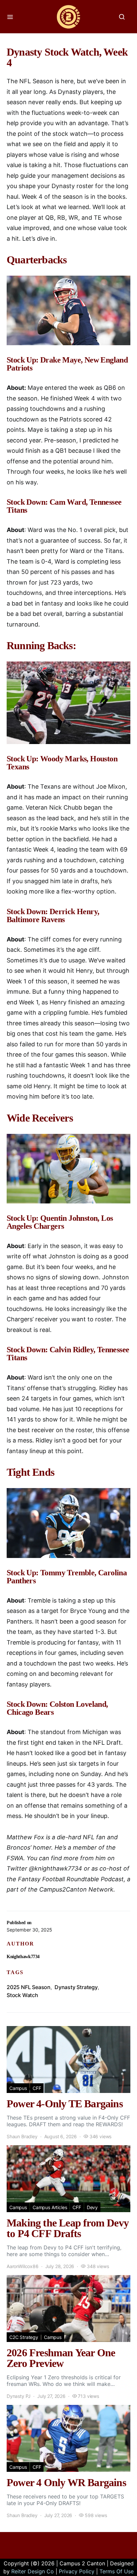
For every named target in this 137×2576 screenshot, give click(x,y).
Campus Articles (50, 2207)
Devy (92, 2207)
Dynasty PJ (19, 2396)
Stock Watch (22, 1995)
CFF (37, 2088)
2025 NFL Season (29, 1987)
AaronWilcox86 (23, 2266)
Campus (18, 2088)
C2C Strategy (24, 2337)
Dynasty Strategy (76, 1987)
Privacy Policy (77, 2571)
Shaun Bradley (22, 2136)
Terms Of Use (117, 2571)
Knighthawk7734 (23, 1957)
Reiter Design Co (33, 2571)
